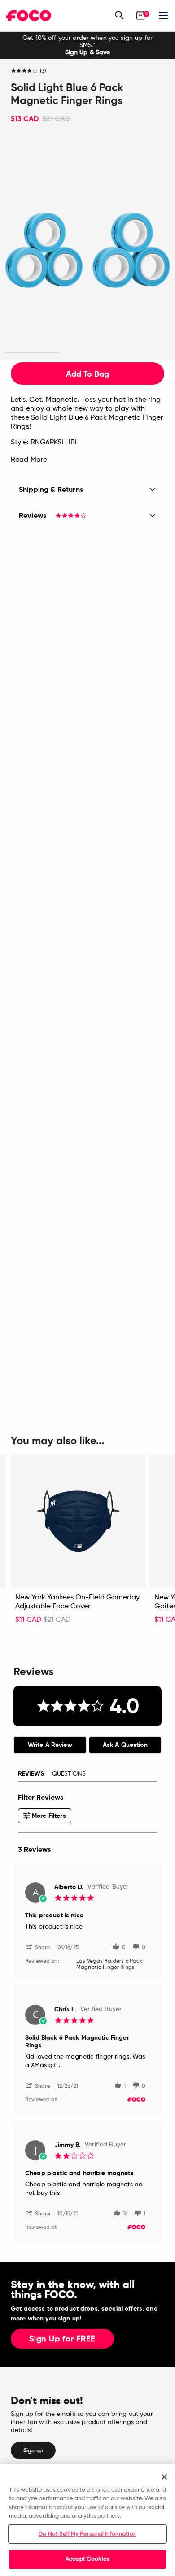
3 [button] (143, 353)
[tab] (50, 1745)
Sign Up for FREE (62, 2339)
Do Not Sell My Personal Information (87, 2534)
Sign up (33, 2450)
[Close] (164, 2477)
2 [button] (88, 353)
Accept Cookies (87, 2559)
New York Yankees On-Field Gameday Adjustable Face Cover (77, 1602)
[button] (41, 1947)
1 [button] (32, 353)
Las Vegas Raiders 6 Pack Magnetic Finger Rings (109, 1964)
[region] (87, 2520)
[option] (87, 45)
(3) (43, 71)
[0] (140, 15)
